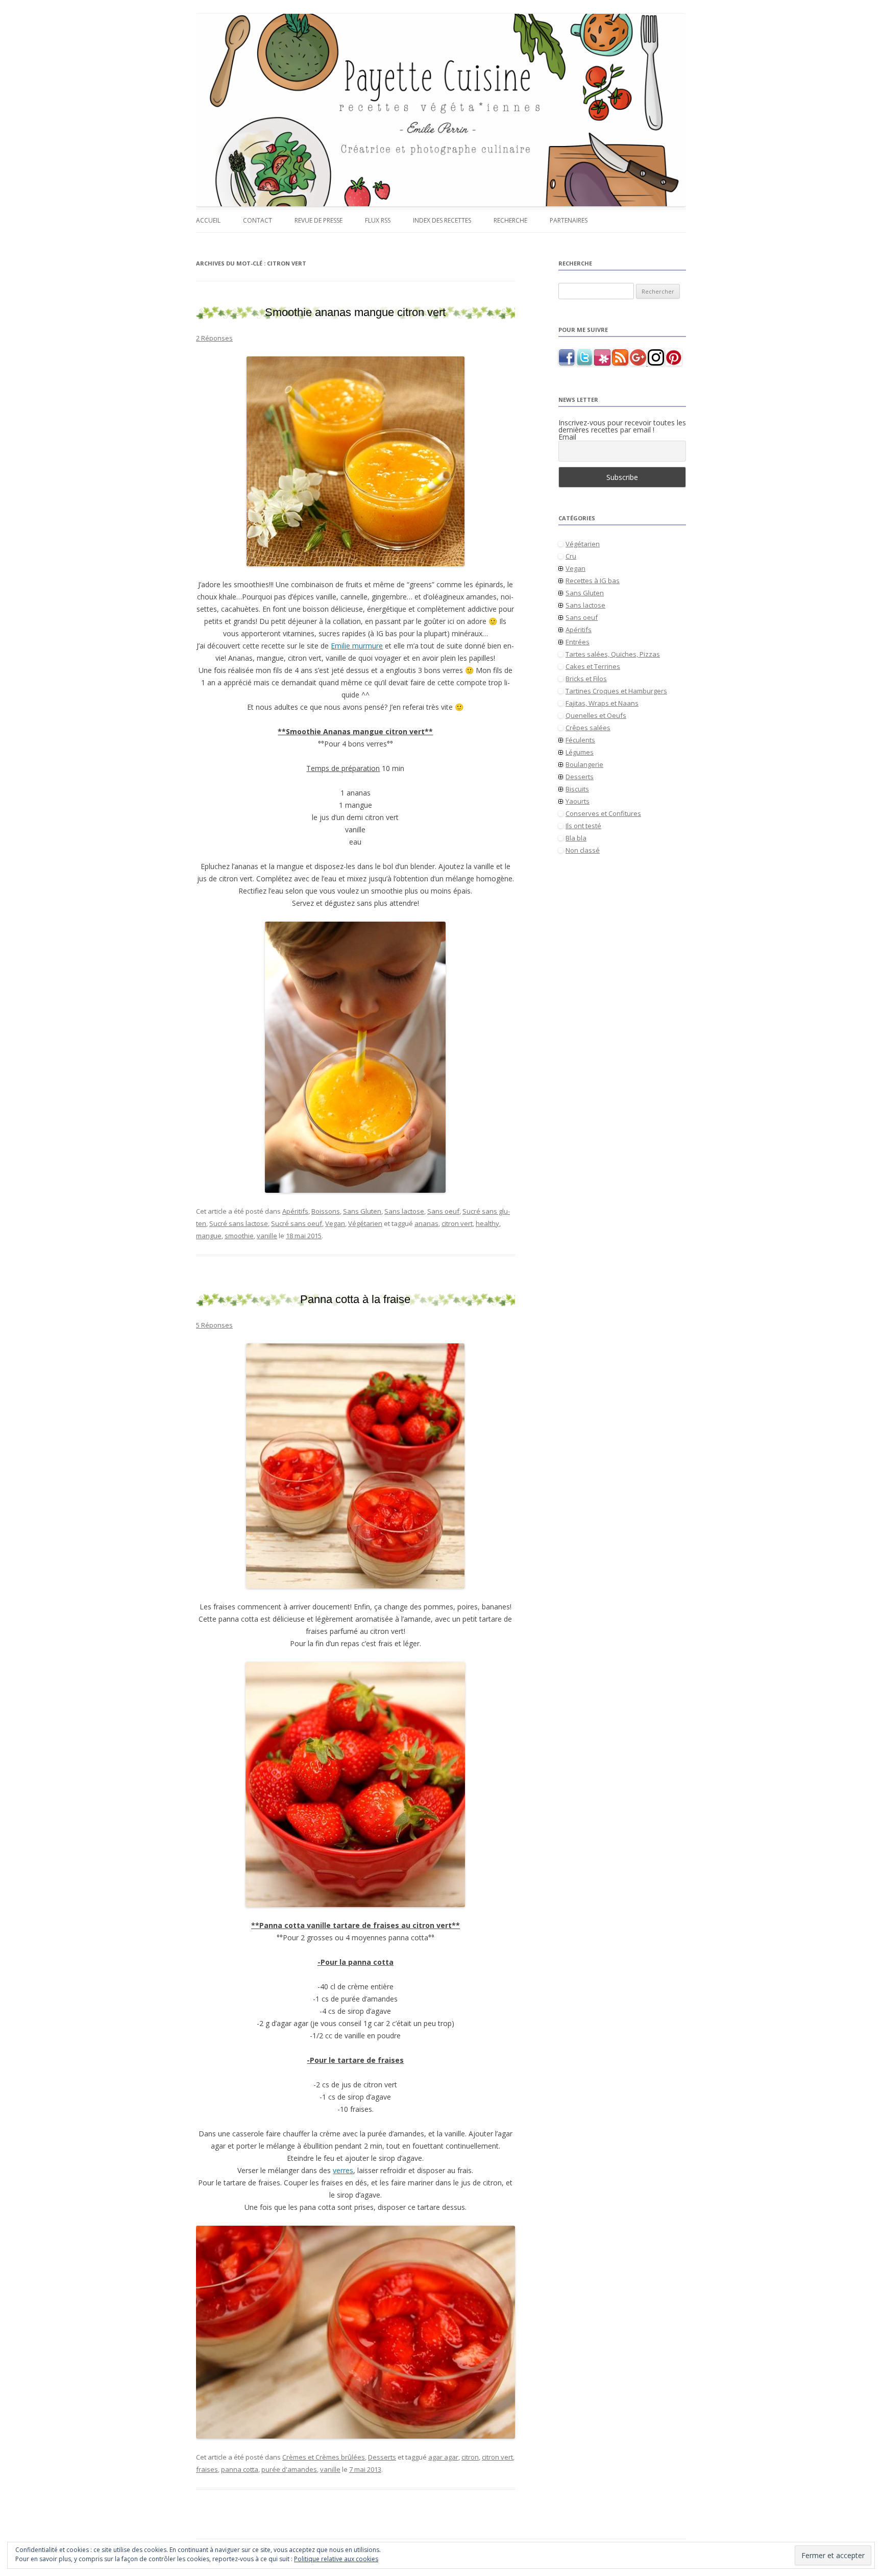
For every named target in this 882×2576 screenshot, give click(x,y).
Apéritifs (295, 1211)
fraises (207, 2469)
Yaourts (578, 801)
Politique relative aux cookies (336, 2559)
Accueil (208, 220)
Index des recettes (442, 220)
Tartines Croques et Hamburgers (616, 691)
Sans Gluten (362, 1211)
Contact (258, 220)
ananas (426, 1223)
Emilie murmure (357, 646)
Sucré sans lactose (239, 1223)
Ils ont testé (583, 826)
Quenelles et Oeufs (596, 715)
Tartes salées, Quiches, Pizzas (613, 654)
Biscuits (577, 789)
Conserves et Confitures (603, 813)
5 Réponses (214, 1325)
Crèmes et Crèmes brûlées (324, 2457)
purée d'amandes (289, 2469)
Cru (571, 556)
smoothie (239, 1236)
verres (343, 2170)
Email (567, 437)
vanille (267, 1236)
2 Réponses (214, 338)
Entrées (578, 642)
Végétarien (365, 1223)
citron (470, 2457)
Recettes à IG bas (593, 581)
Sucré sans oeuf (297, 1223)
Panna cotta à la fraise (355, 1299)
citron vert (457, 1223)
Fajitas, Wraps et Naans (602, 703)
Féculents (580, 740)
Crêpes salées (588, 728)
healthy (487, 1223)
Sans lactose (404, 1211)
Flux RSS (378, 220)
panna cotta (240, 2469)
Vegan (335, 1223)
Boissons (326, 1211)
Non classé (583, 850)
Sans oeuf (443, 1211)
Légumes (580, 752)
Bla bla (576, 838)
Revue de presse (318, 220)
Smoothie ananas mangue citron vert (355, 312)
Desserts (382, 2457)
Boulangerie (584, 764)
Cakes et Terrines (593, 666)
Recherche (510, 220)
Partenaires (569, 220)
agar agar (443, 2457)
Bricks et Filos (586, 679)
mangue (209, 1236)
